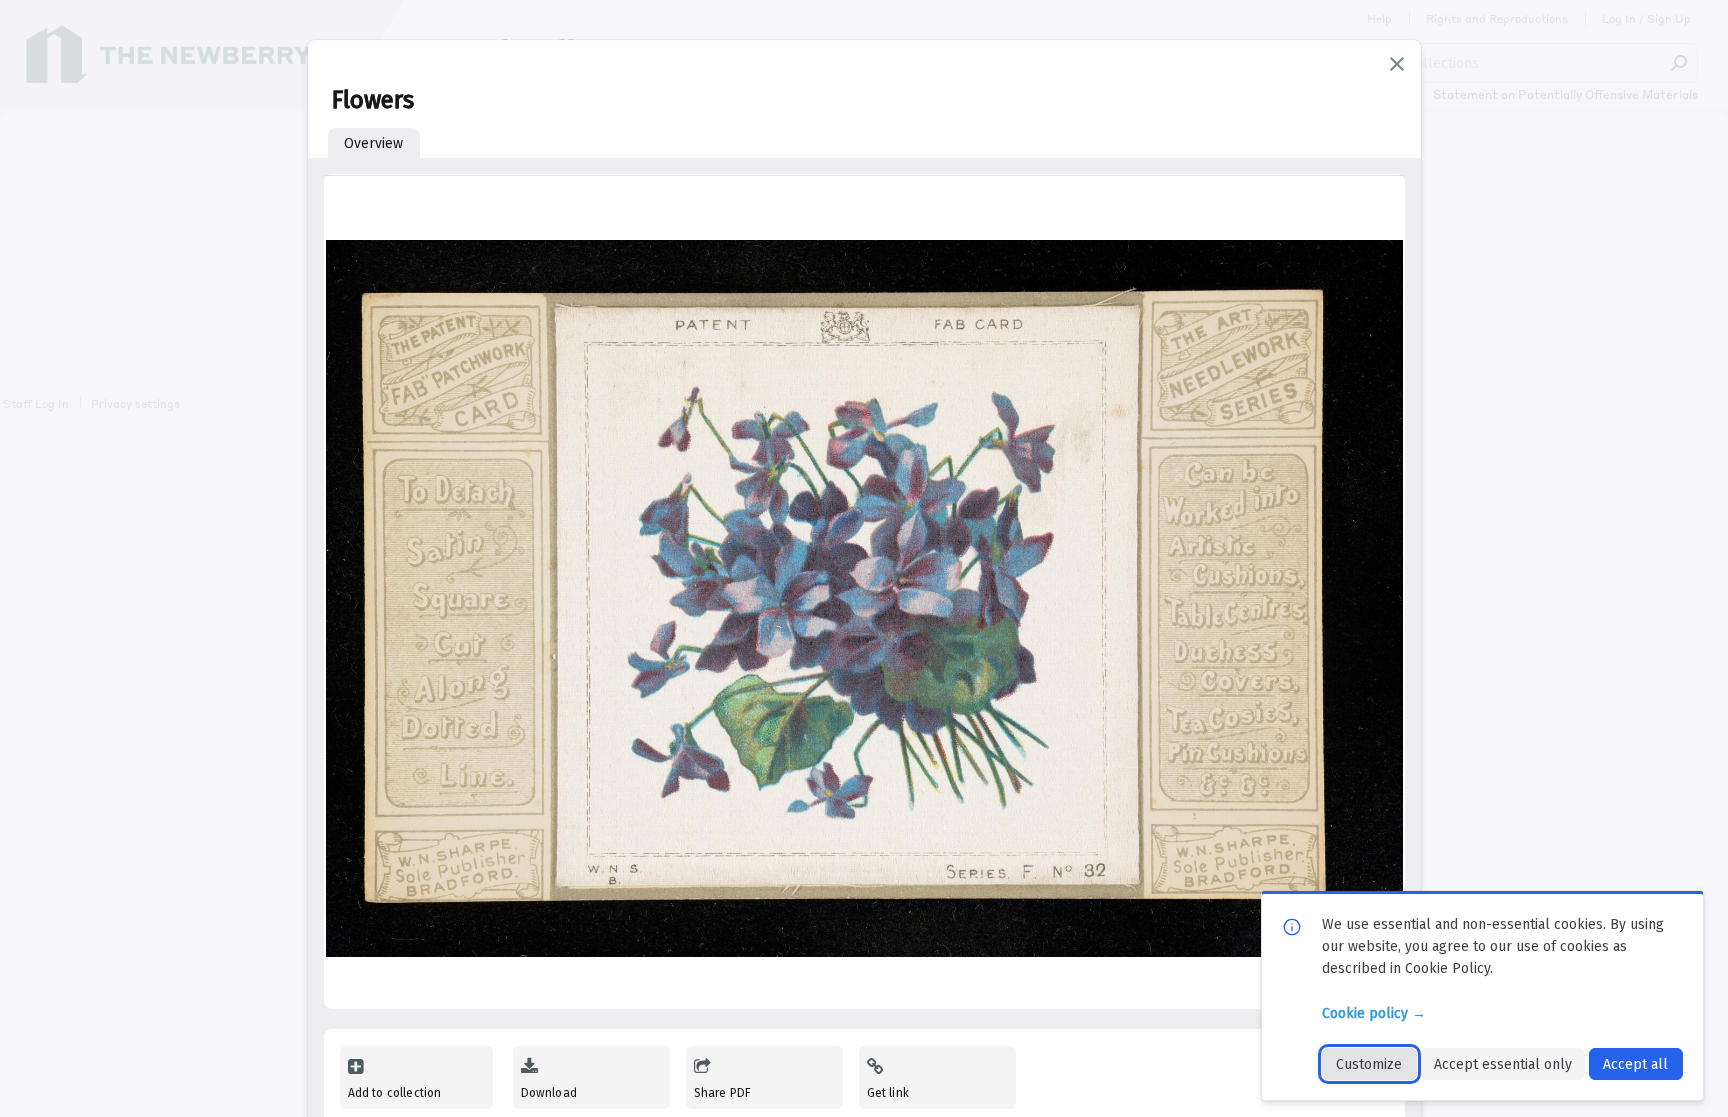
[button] (1397, 64)
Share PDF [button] (723, 1093)
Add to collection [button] (395, 1093)
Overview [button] (373, 143)
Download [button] (549, 1093)
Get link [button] (888, 1093)
